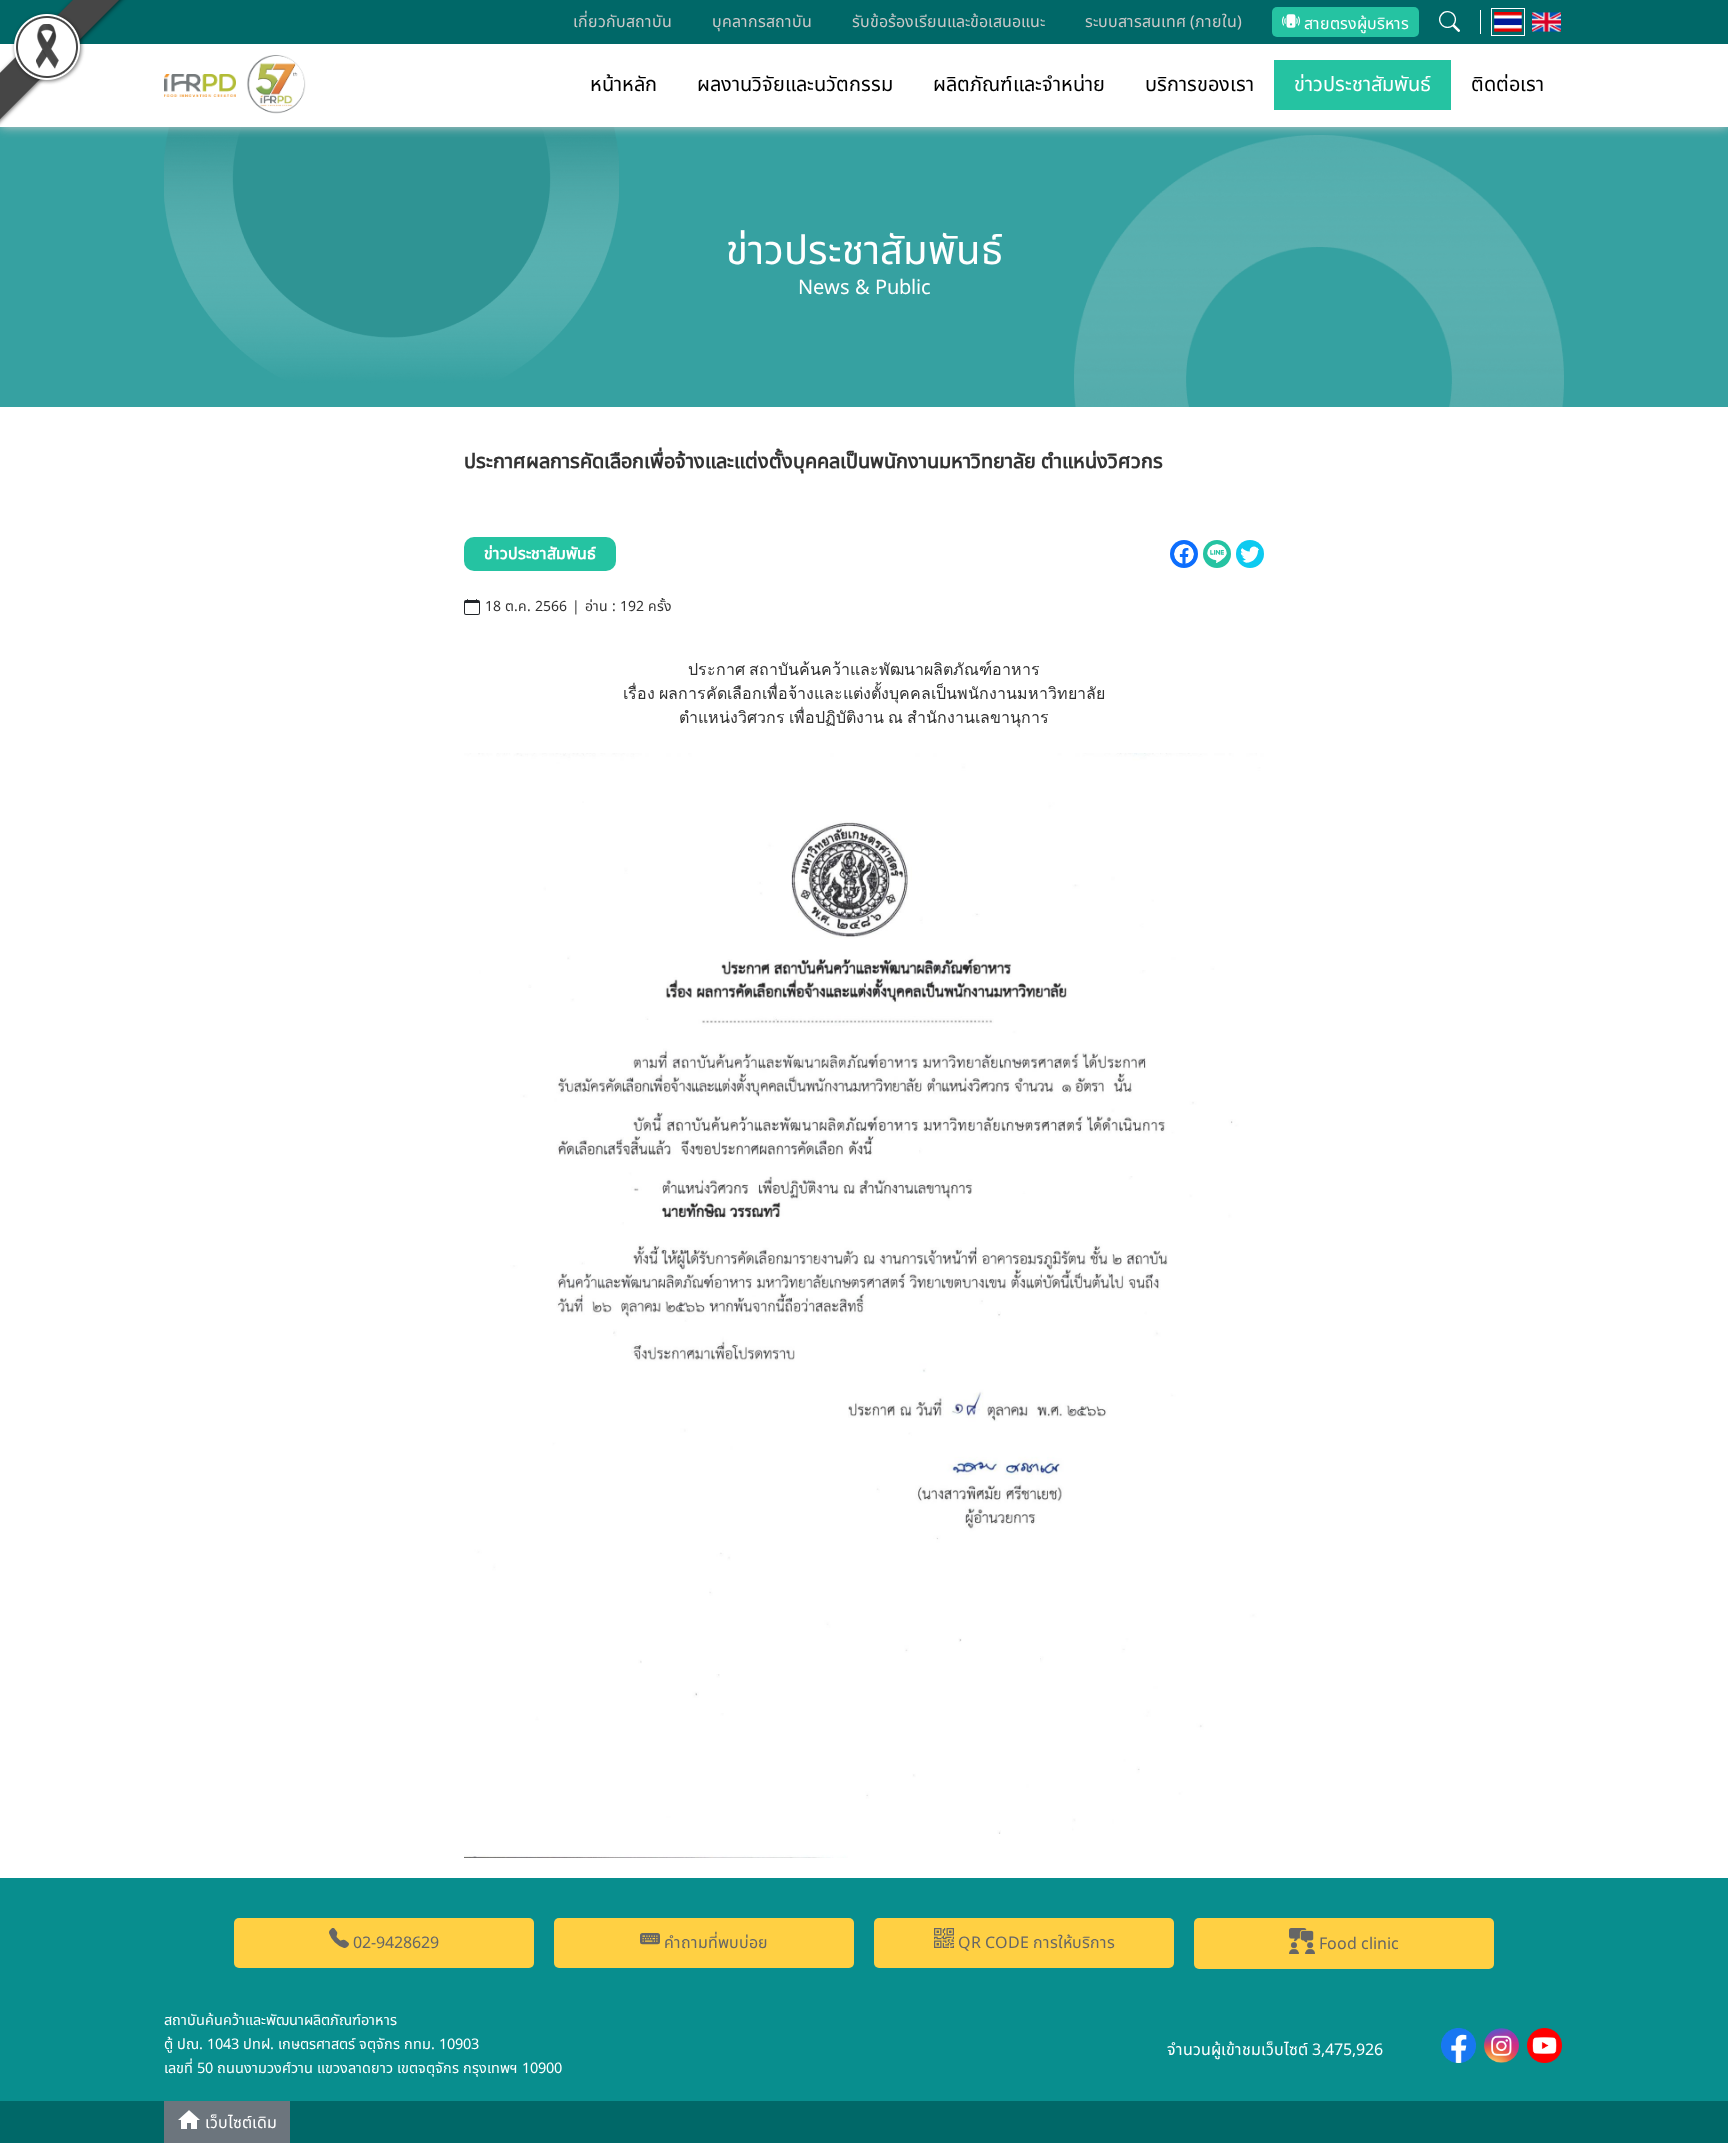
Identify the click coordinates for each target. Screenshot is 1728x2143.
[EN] (1546, 22)
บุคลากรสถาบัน (762, 22)
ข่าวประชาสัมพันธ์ (1362, 85)
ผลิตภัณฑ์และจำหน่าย (1019, 85)
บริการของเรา (1199, 85)
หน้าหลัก (623, 85)
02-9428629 (394, 1943)
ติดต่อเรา (1507, 85)
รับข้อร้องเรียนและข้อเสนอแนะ (948, 22)
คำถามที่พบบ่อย (714, 1943)
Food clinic (1357, 1944)
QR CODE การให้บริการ (1034, 1943)
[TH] (1508, 22)
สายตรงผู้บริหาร (1354, 24)
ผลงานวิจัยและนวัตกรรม (795, 85)
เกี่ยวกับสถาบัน (622, 22)
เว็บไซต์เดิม (239, 2124)
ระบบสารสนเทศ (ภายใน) (1163, 22)
